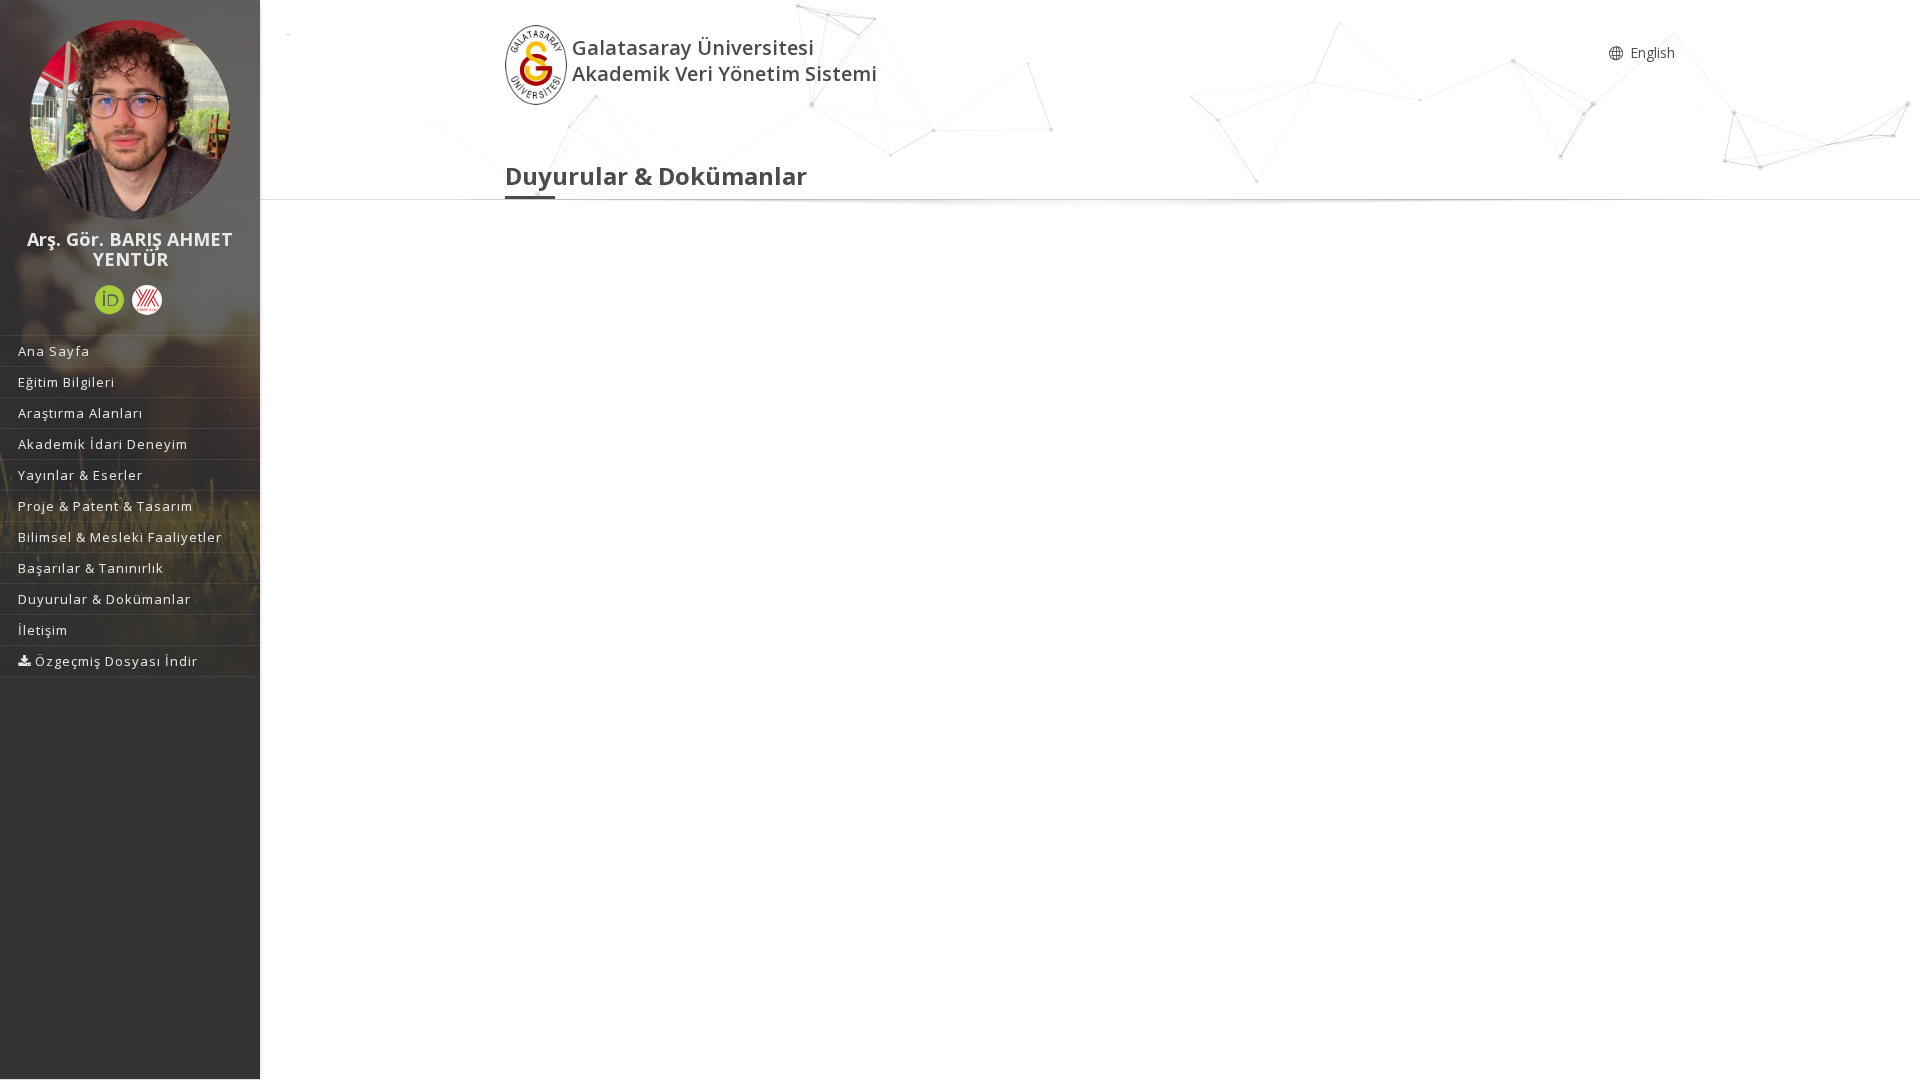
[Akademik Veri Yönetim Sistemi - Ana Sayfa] (538, 63)
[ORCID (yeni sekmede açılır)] (110, 300)
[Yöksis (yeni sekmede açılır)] (147, 300)
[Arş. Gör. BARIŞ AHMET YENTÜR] (130, 120)
